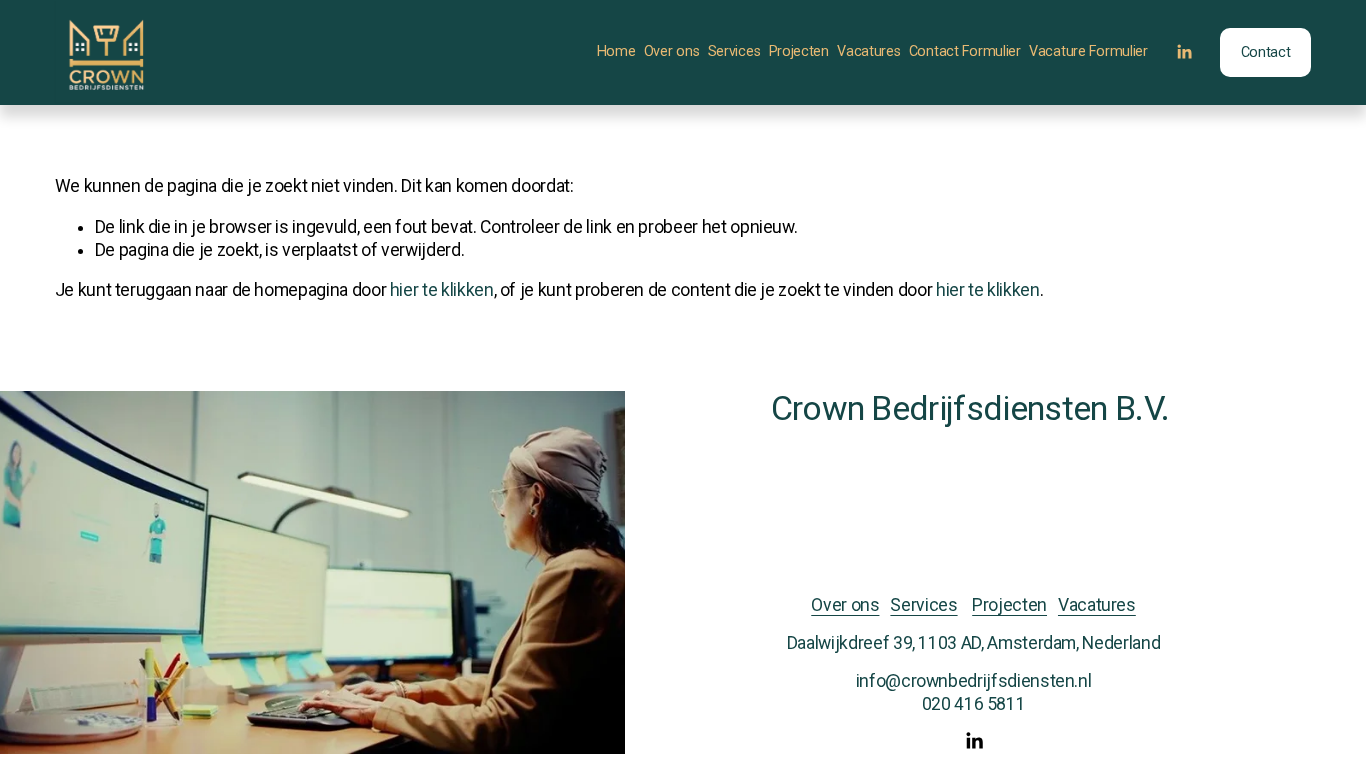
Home (616, 51)
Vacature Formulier (1088, 51)
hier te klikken (442, 290)
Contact (1266, 52)
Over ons (672, 51)
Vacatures (868, 51)
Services (734, 51)
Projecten (799, 51)
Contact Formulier (965, 51)
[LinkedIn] (1184, 52)
